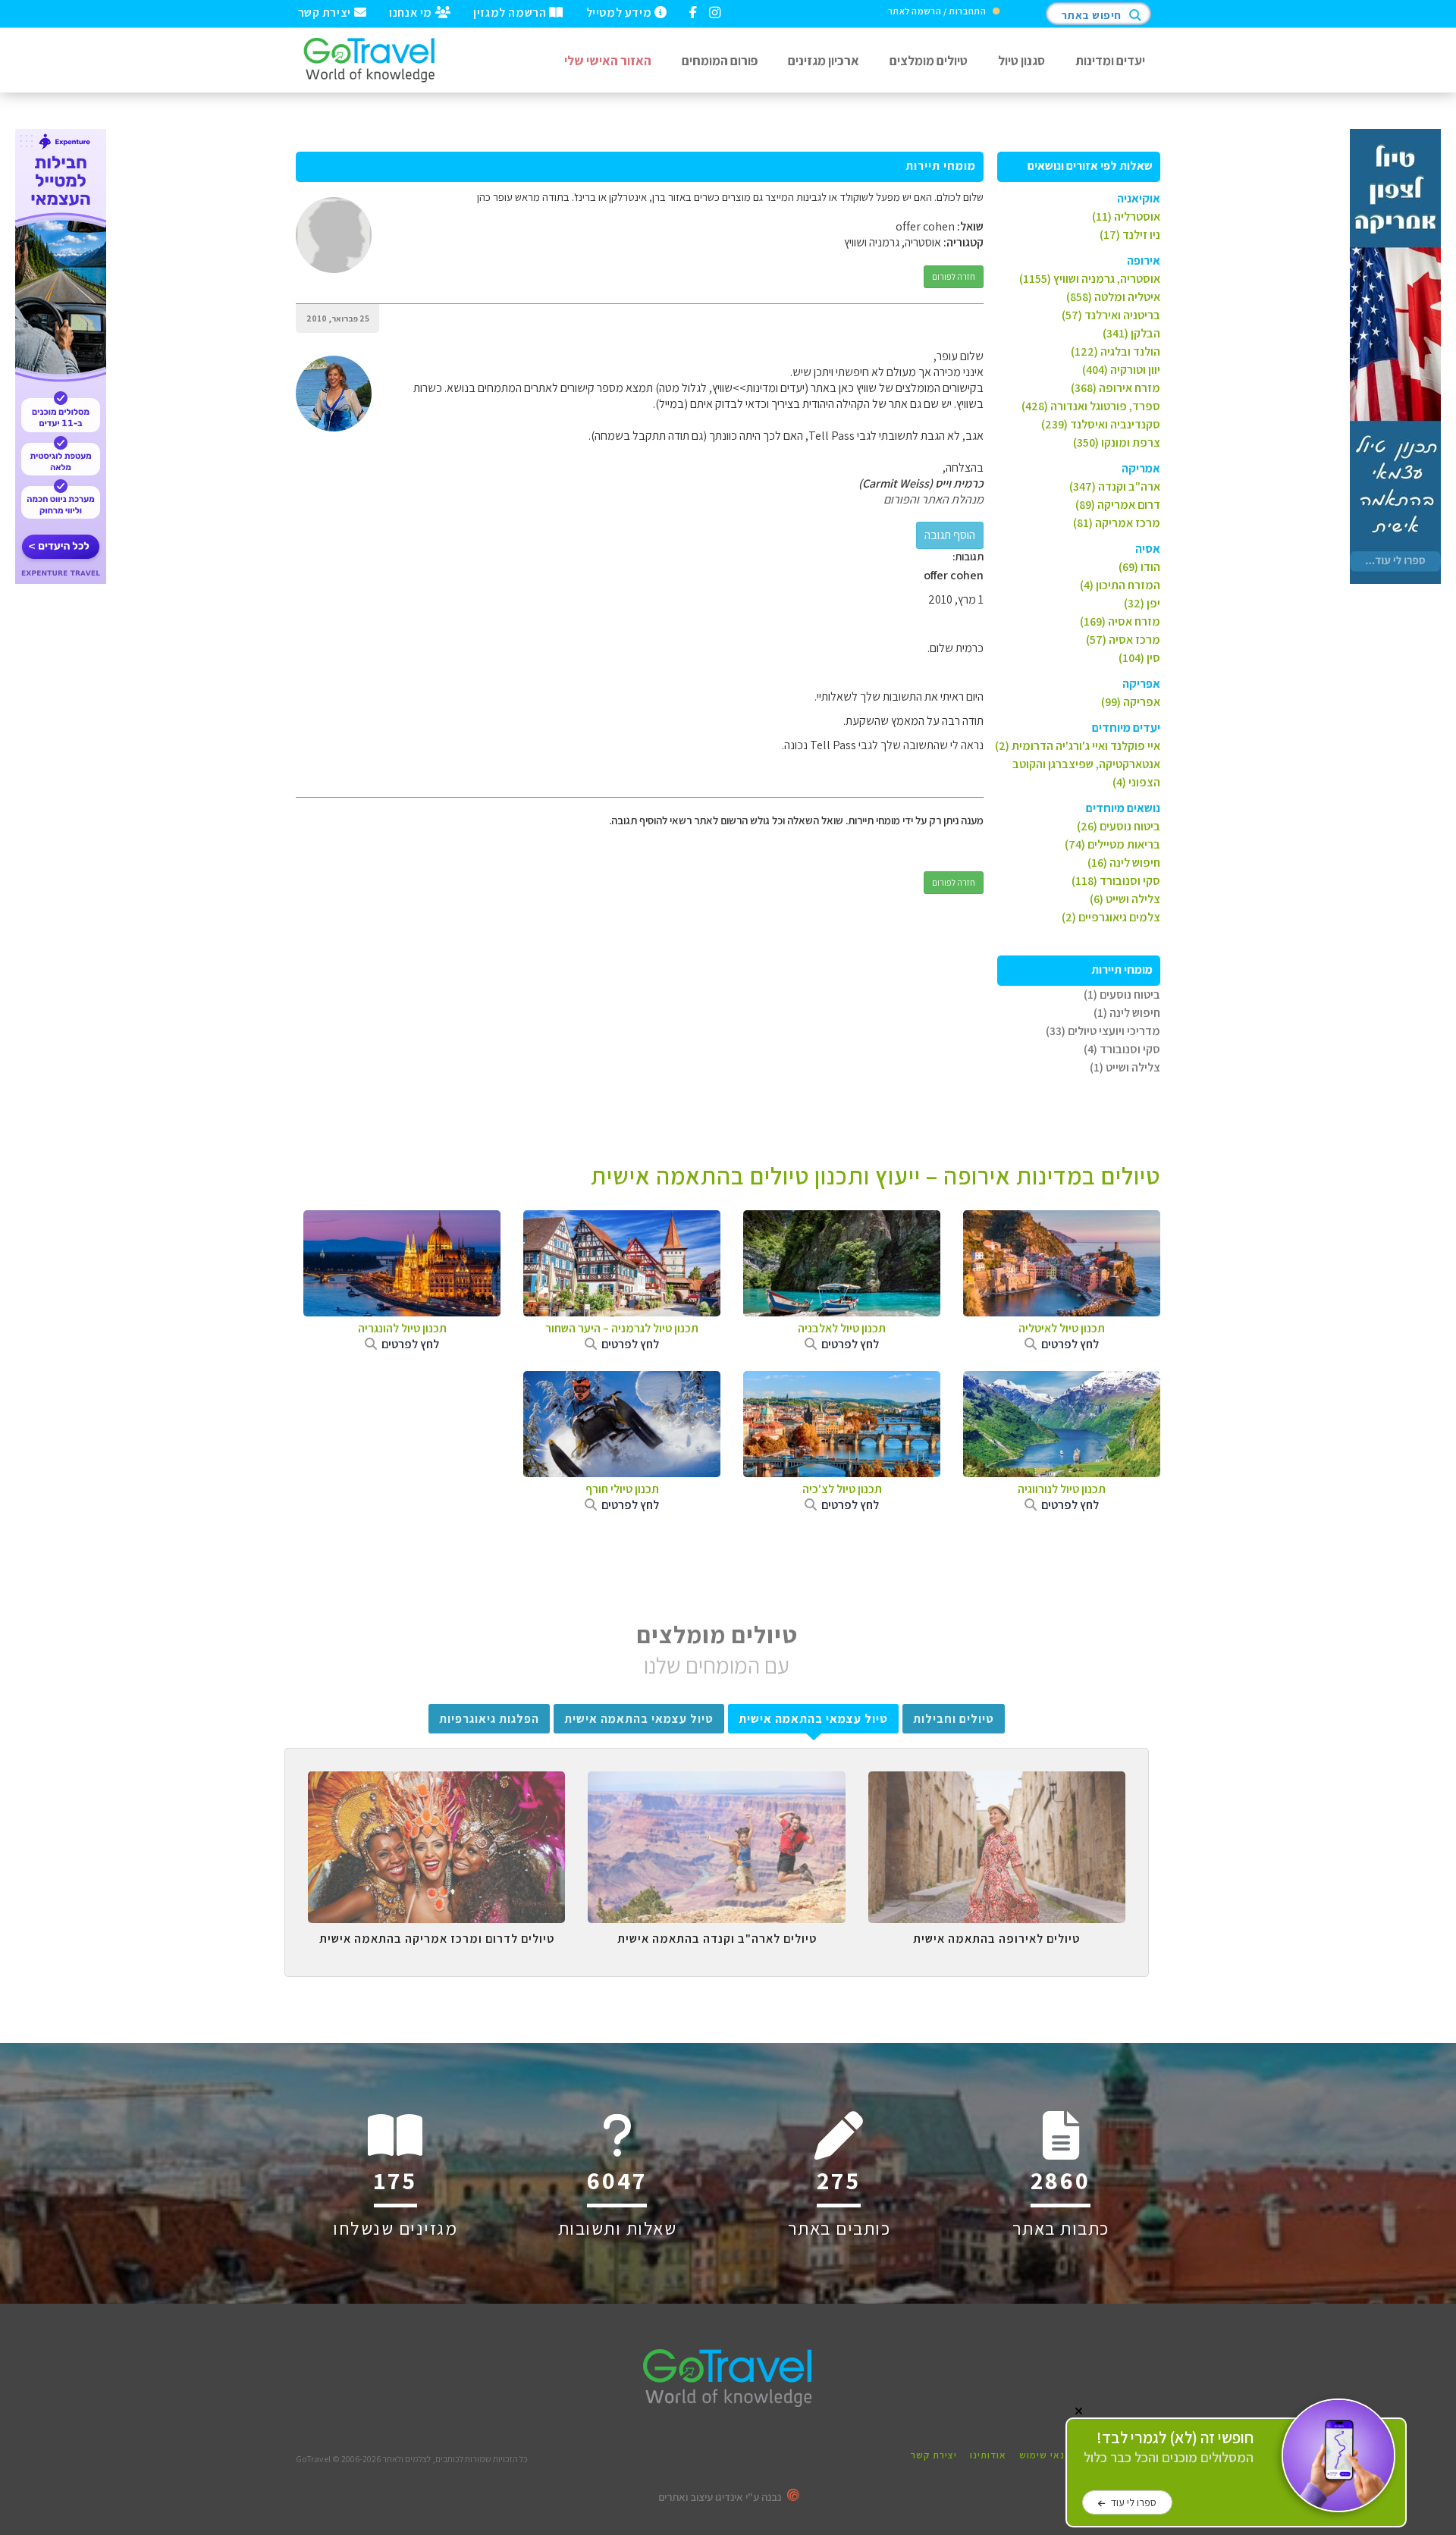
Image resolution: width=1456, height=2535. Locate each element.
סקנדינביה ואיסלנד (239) (1101, 424)
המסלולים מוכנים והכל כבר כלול (1169, 2447)
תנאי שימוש (1045, 2455)
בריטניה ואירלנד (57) (1111, 315)
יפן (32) (1142, 603)
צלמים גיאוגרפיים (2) (1111, 917)
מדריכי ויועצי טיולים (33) (1103, 1031)
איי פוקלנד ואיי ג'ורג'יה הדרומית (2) (1078, 746)
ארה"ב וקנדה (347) (1115, 486)
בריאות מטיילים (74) (1112, 844)
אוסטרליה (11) (1126, 216)
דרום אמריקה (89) (1118, 505)
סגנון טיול (1021, 60)
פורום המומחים (720, 60)
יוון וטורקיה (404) (1121, 370)
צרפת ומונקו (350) (1117, 442)
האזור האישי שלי (608, 60)
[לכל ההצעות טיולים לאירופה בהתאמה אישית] (997, 1783)
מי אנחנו (412, 11)
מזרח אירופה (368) (1116, 388)
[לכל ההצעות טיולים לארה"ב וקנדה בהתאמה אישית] (716, 1783)
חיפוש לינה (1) (1127, 1013)
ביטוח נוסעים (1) (1122, 995)
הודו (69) (1139, 567)
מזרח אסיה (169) (1120, 621)
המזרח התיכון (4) (1120, 585)
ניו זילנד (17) (1130, 235)
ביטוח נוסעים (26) (1119, 826)
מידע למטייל (620, 11)
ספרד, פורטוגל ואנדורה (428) (1091, 406)
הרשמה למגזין (511, 11)
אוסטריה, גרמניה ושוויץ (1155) (1090, 279)
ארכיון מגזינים (824, 60)
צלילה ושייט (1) (1125, 1067)
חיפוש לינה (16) (1124, 863)
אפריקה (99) (1131, 702)
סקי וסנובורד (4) (1122, 1049)
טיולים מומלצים (929, 60)
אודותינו (988, 2455)
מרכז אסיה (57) (1123, 640)
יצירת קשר (326, 11)
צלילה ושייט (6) (1125, 899)
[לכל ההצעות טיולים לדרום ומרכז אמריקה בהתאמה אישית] (436, 1783)
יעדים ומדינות (1110, 60)
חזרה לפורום (954, 276)
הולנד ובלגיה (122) (1116, 351)
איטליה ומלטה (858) (1113, 297)
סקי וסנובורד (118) (1116, 881)
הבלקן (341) (1131, 333)
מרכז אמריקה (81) (1117, 523)
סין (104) (1139, 658)
